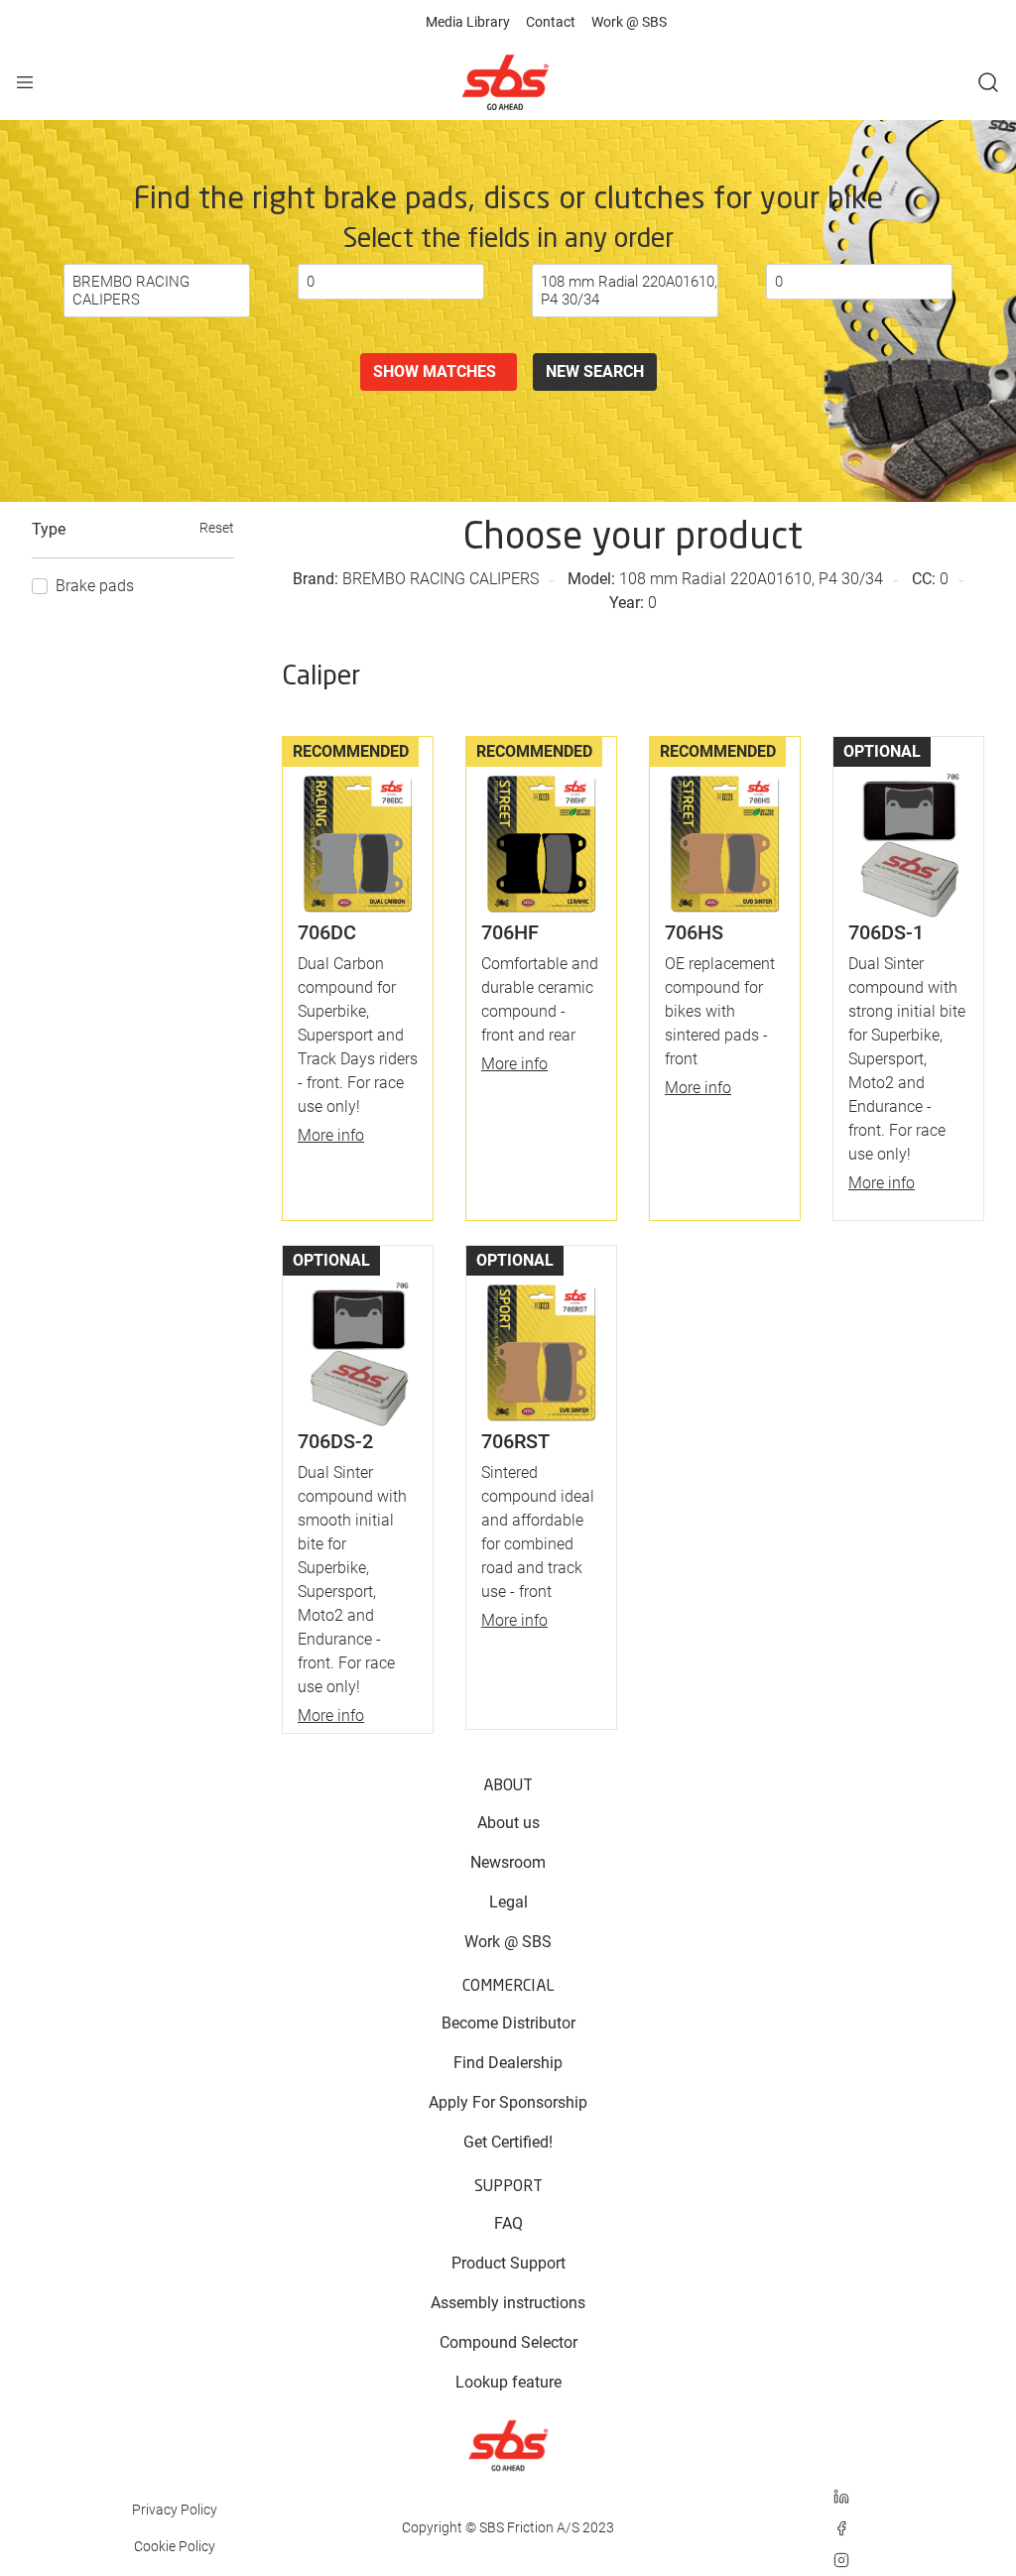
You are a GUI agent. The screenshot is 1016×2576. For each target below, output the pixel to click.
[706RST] (541, 1339)
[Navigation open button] (25, 82)
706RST (515, 1441)
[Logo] (505, 82)
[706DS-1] (908, 830)
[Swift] (508, 2446)
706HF (510, 932)
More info (331, 1135)
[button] (988, 82)
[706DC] (358, 830)
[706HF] (541, 830)
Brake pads (95, 586)
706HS (694, 932)
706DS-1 (886, 932)
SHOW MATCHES (439, 371)
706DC (327, 932)
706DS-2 (335, 1441)
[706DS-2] (358, 1339)
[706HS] (725, 830)
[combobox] (157, 291)
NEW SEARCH (595, 371)
